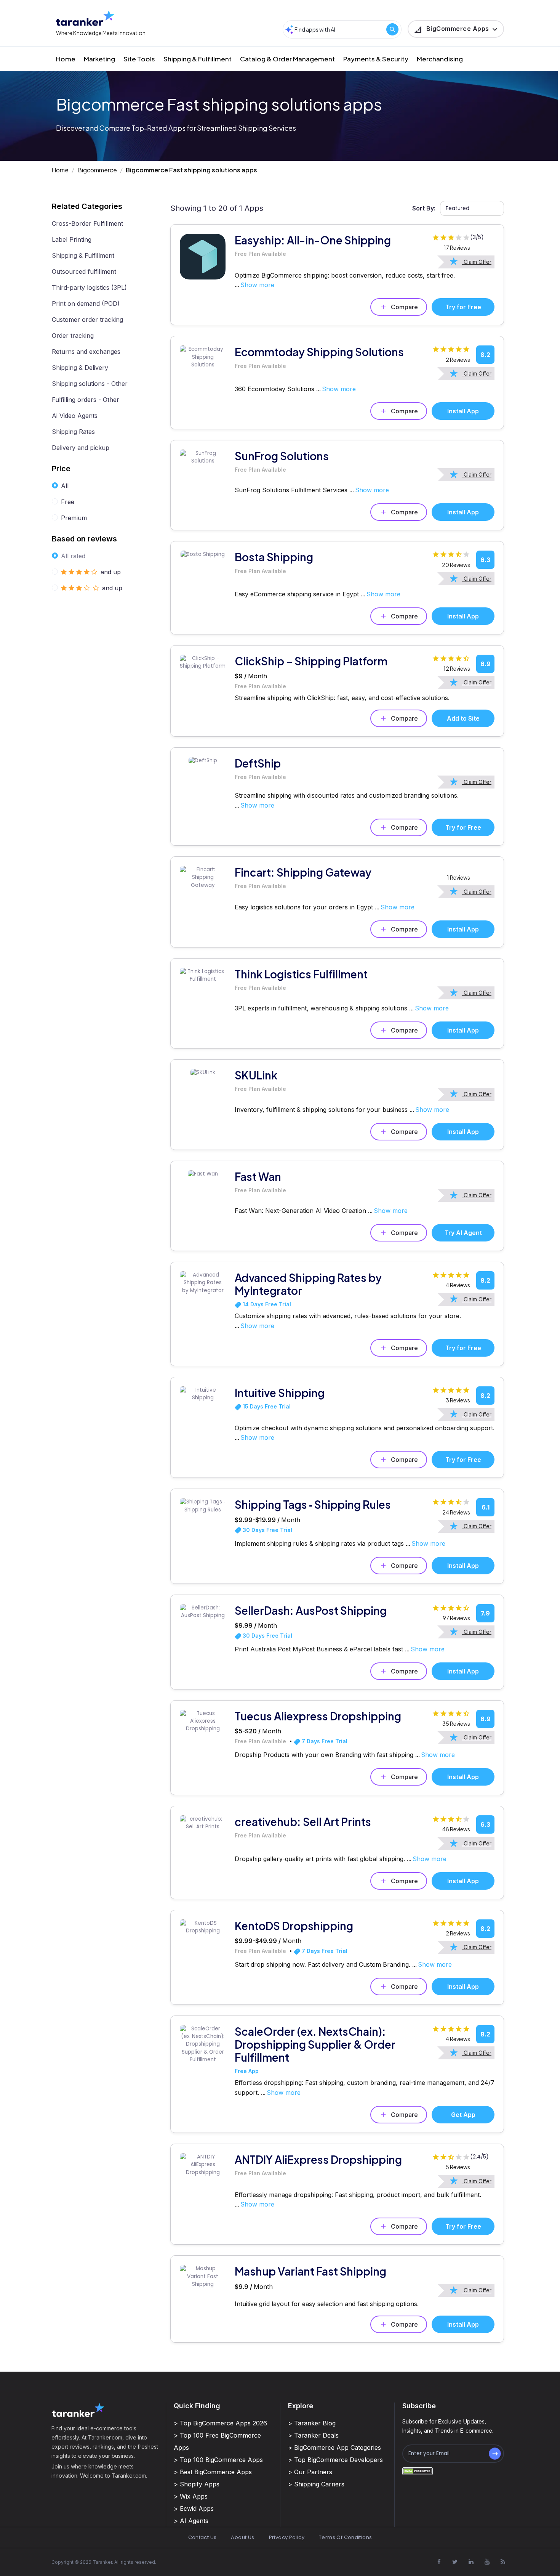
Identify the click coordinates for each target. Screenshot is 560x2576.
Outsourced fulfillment (84, 271)
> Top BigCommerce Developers (335, 2460)
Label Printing (72, 239)
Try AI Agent (463, 1233)
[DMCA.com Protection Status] (418, 2471)
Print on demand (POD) (86, 304)
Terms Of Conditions (345, 2537)
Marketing (99, 59)
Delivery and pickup (81, 448)
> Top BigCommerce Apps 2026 (220, 2423)
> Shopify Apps (197, 2484)
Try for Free (463, 307)
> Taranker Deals (313, 2435)
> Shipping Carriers (316, 2484)
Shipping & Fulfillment (198, 59)
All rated (73, 556)
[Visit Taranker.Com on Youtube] (487, 2562)
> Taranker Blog (312, 2423)
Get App (463, 2115)
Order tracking (73, 336)
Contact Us (202, 2537)
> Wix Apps (191, 2496)
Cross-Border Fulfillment (87, 223)
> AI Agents (191, 2521)
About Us (242, 2537)
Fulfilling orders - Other (86, 400)
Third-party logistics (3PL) (89, 287)
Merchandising (440, 59)
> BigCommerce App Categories (334, 2448)
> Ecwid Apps (194, 2509)
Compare (404, 307)
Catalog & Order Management (287, 59)
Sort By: (424, 208)
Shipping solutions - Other (90, 384)
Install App (463, 411)
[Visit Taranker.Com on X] (455, 2562)
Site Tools (139, 59)
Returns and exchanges (86, 352)
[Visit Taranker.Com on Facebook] (439, 2562)
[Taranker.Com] (85, 18)
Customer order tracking (87, 320)
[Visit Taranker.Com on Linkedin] (471, 2562)
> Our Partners (310, 2472)
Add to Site (463, 718)
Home (66, 59)
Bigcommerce (97, 170)
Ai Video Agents (75, 416)
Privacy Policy (287, 2537)
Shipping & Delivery (80, 368)
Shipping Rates (73, 432)
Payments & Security (376, 59)
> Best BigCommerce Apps (213, 2472)
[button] (456, 29)
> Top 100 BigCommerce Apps (218, 2460)
